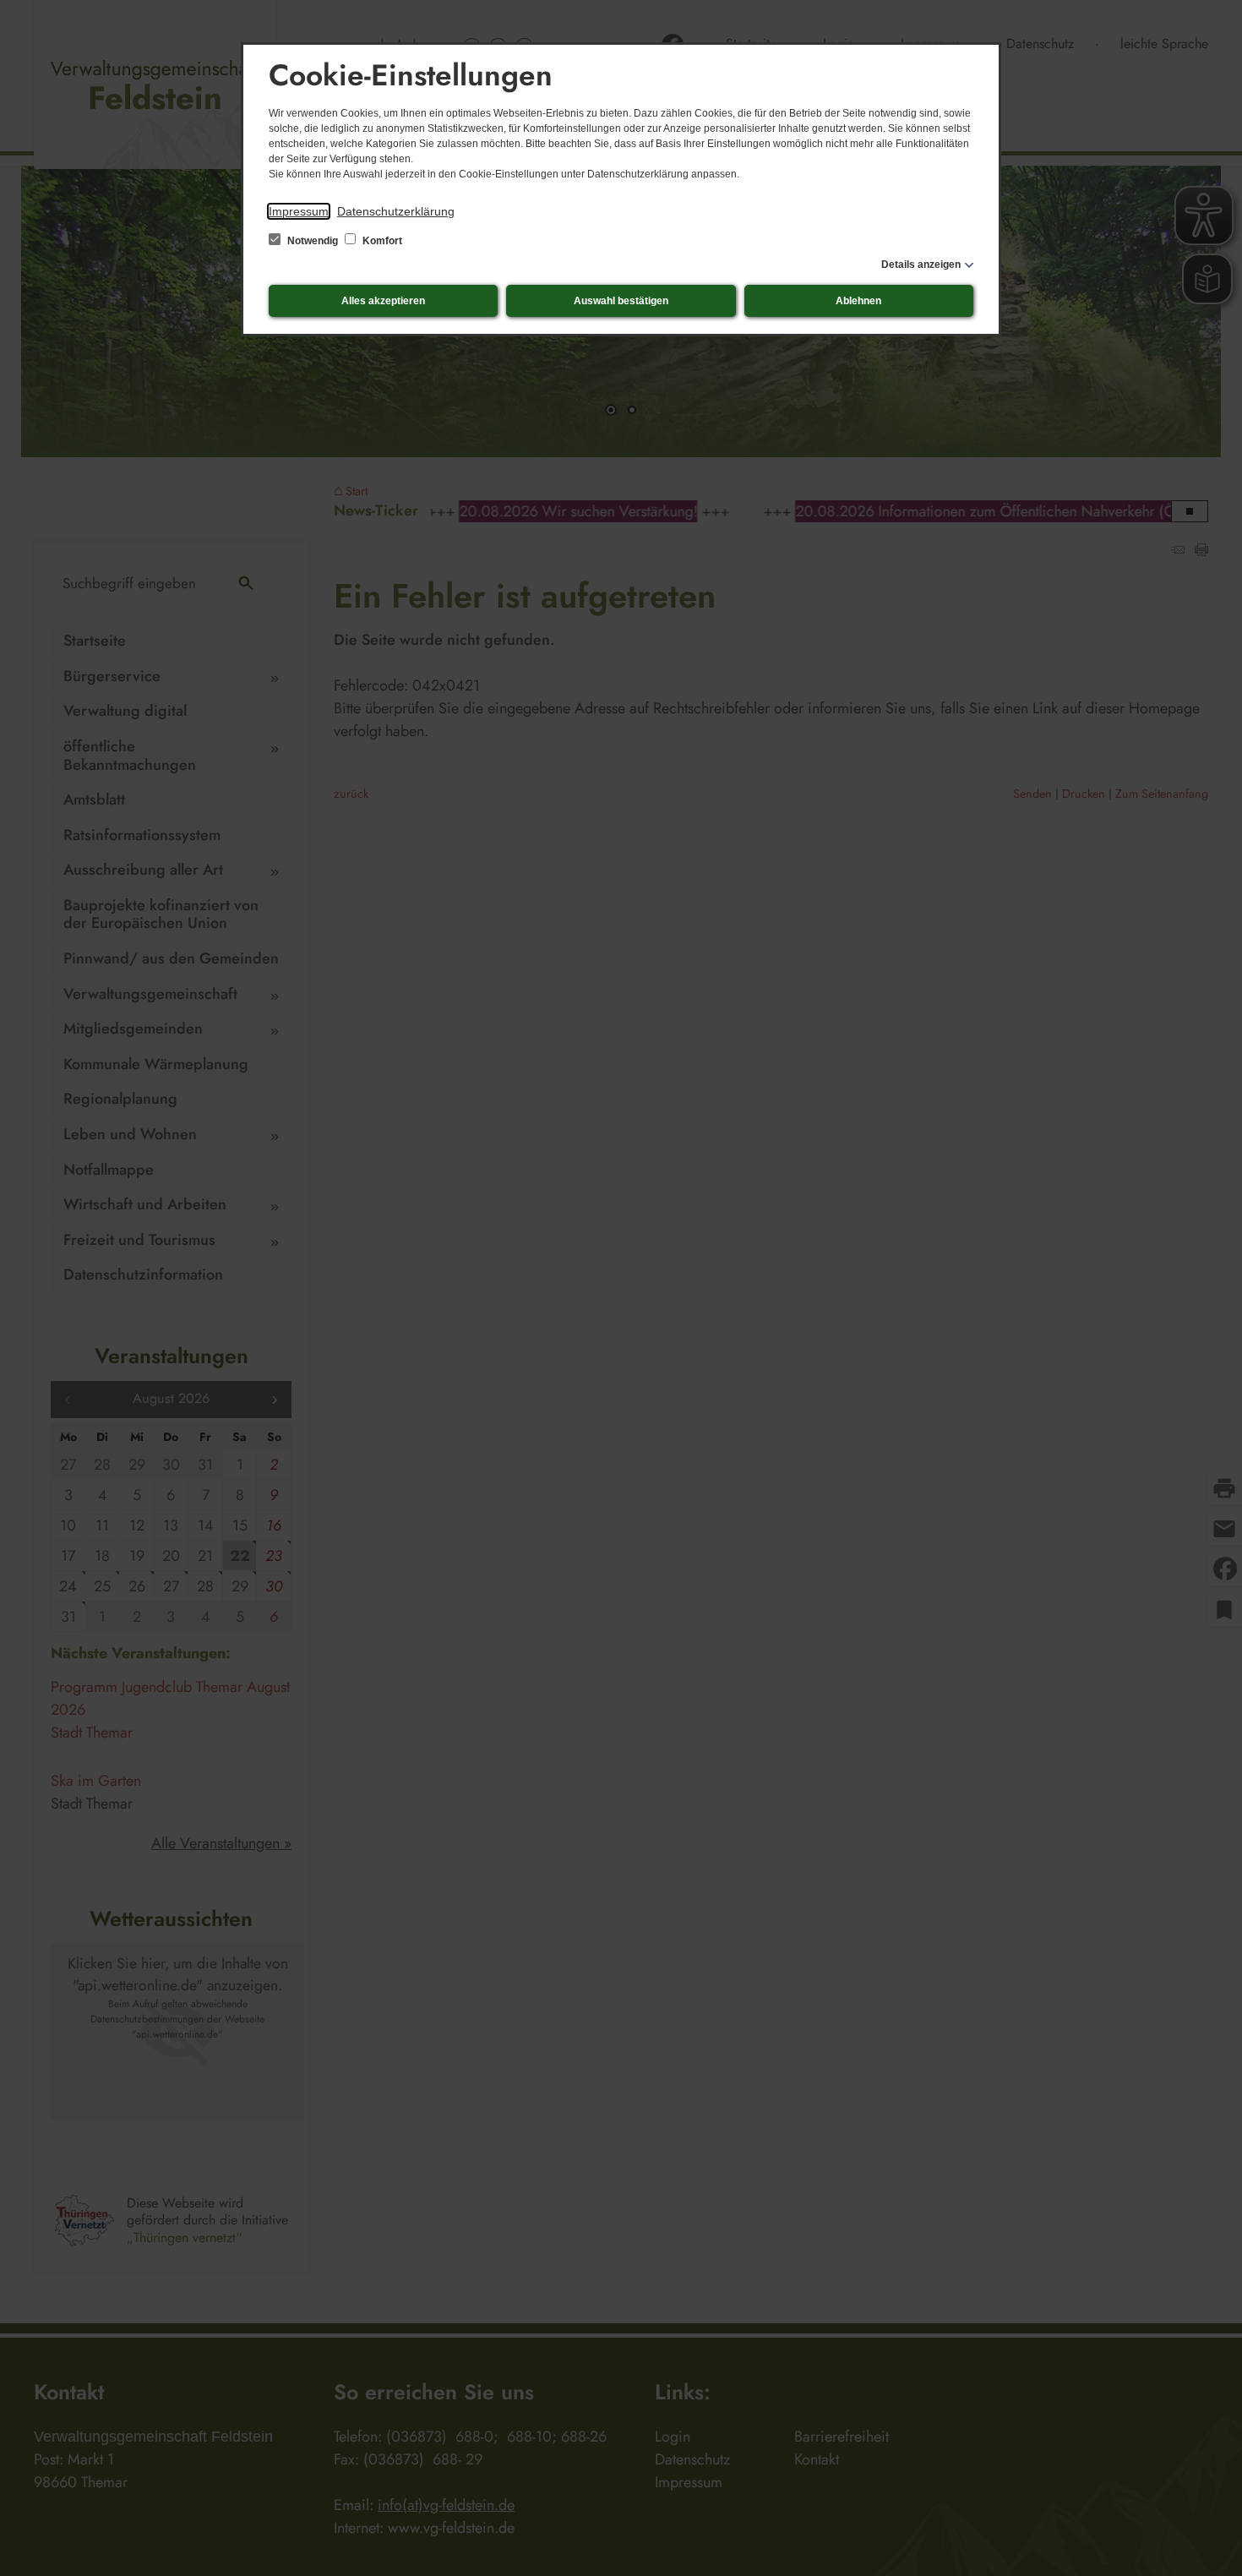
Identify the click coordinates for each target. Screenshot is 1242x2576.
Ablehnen (858, 301)
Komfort (381, 241)
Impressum (299, 211)
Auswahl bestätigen (621, 301)
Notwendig (313, 241)
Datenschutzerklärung (396, 211)
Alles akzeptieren (383, 301)
